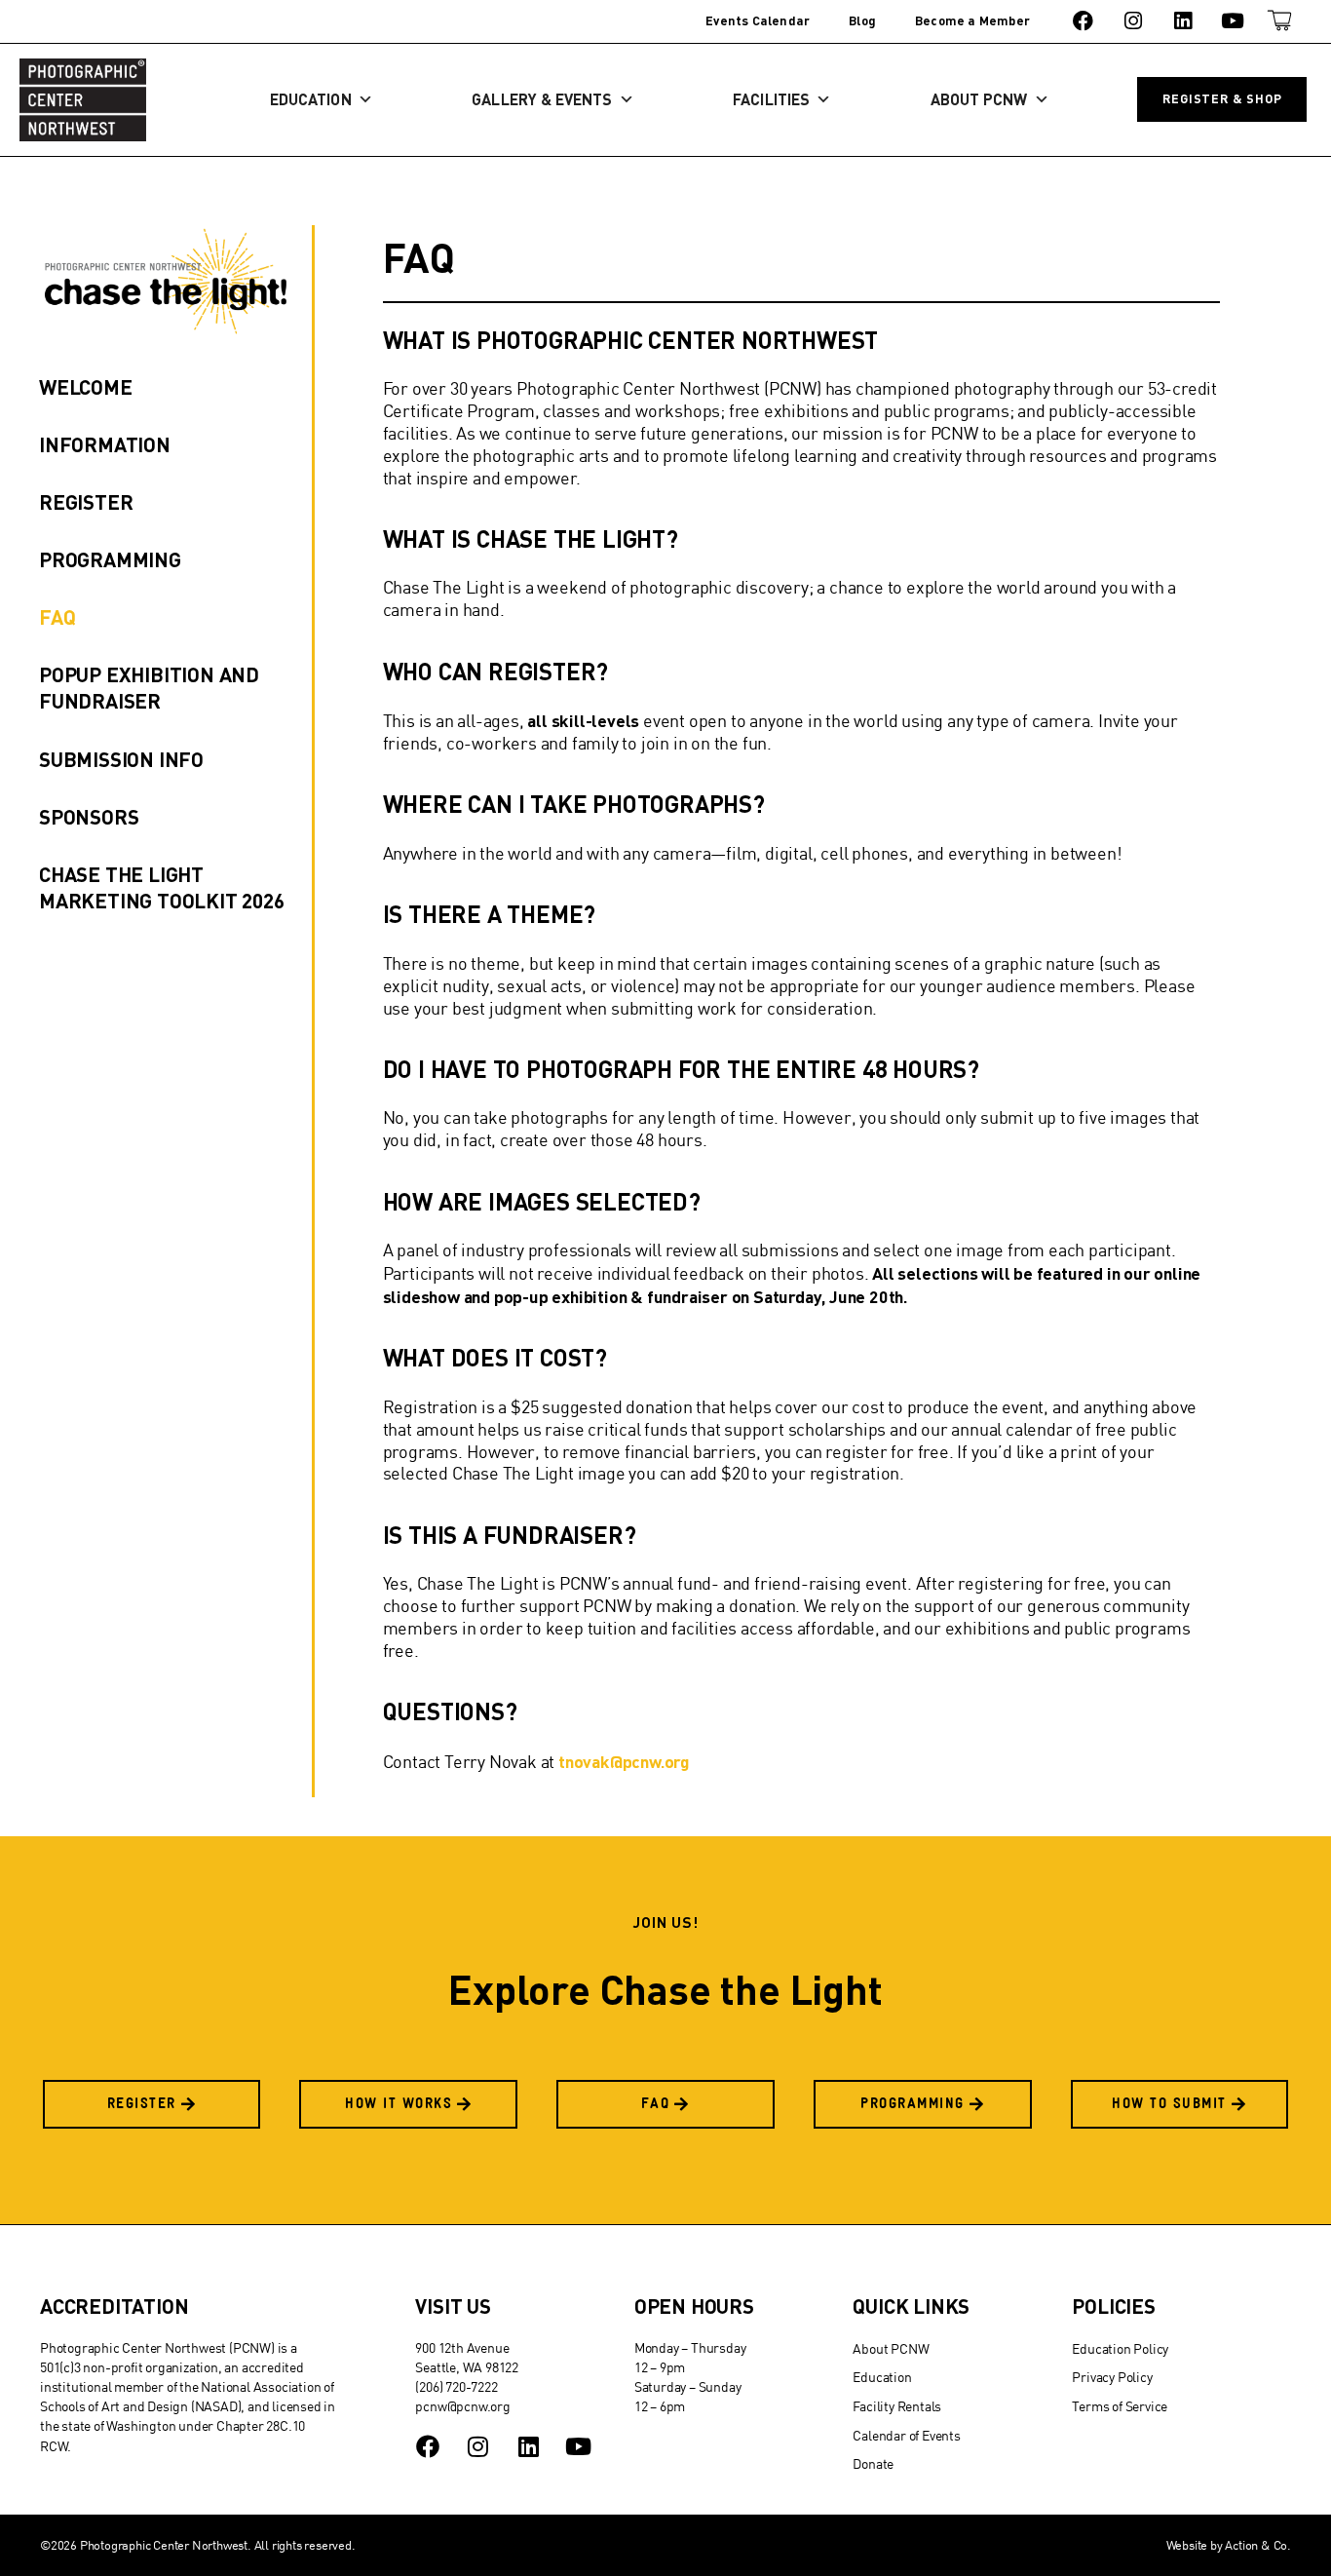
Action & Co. (1258, 2545)
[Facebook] (1083, 21)
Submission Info (121, 759)
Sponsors (89, 816)
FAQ (57, 616)
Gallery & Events (542, 99)
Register (86, 501)
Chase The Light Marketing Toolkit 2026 (162, 887)
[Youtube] (1233, 21)
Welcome (86, 386)
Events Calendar (758, 20)
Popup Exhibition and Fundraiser (149, 687)
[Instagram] (1133, 21)
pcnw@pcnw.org (462, 2406)
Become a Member (972, 20)
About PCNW (979, 99)
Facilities (771, 99)
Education (311, 99)
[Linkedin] (1182, 21)
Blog (862, 20)
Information (105, 444)
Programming (110, 559)
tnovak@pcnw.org (624, 1761)
